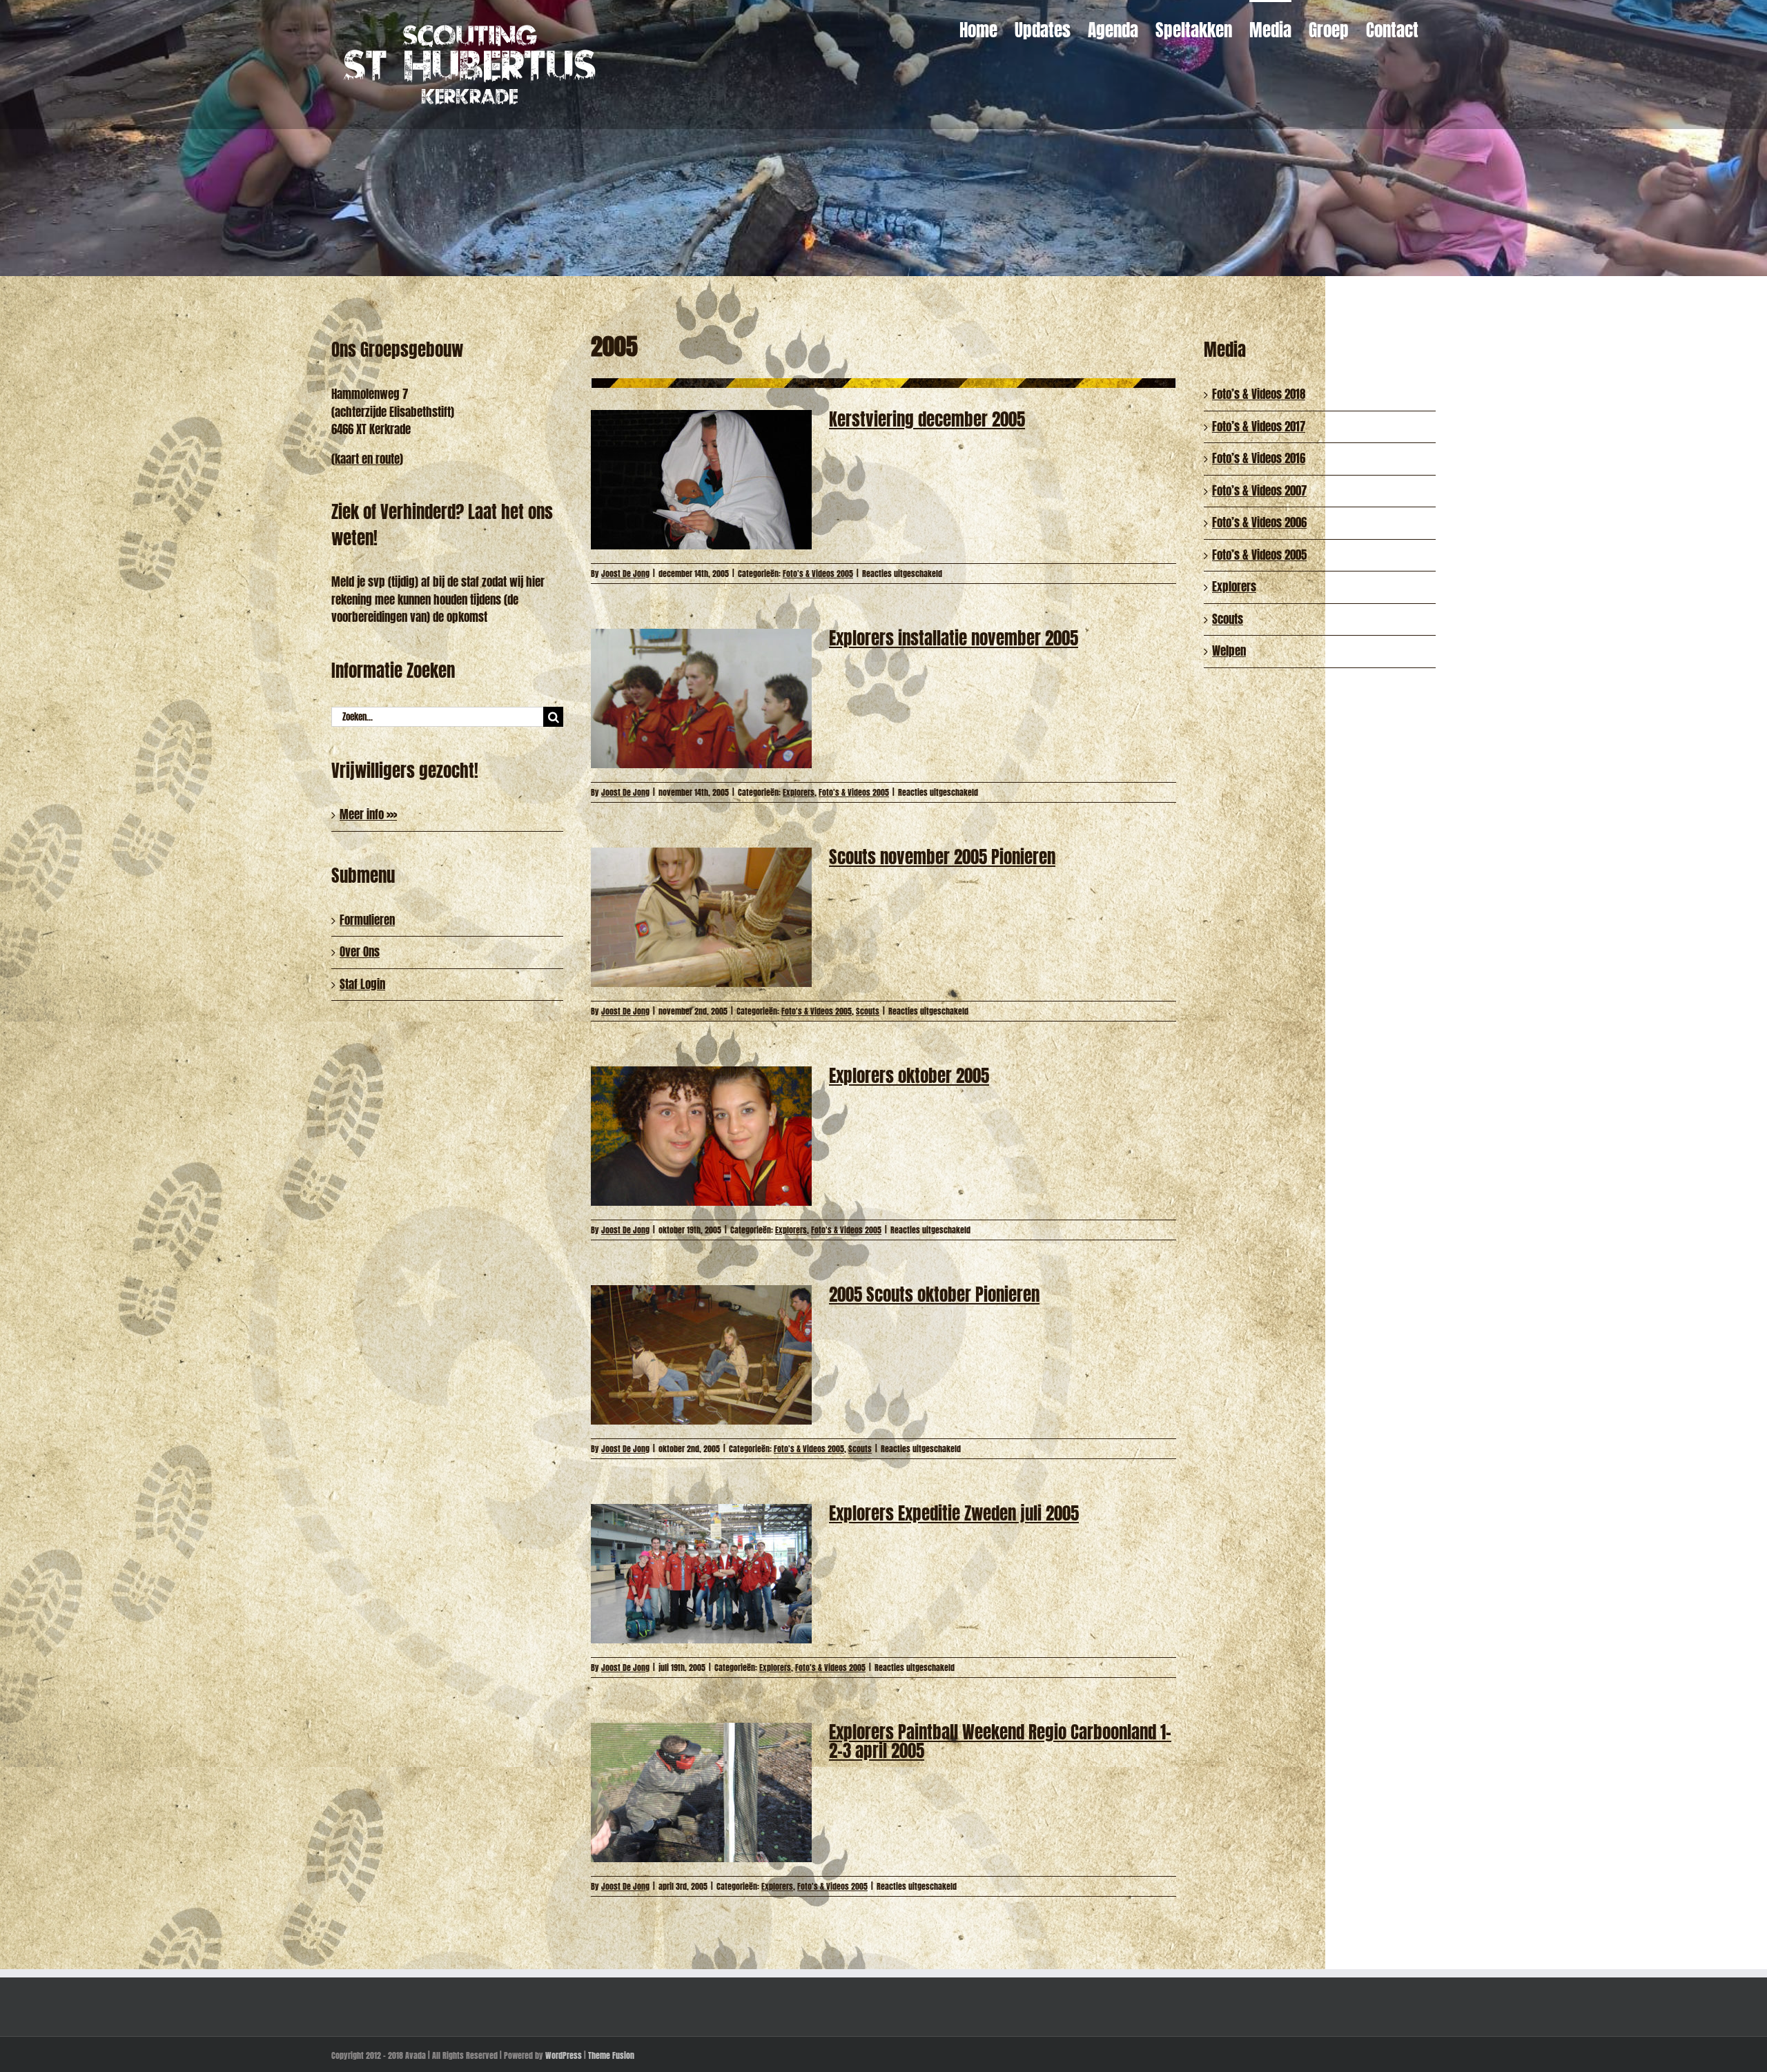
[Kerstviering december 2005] (701, 480)
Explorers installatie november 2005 (954, 638)
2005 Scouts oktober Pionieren (934, 1294)
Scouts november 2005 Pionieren (942, 857)
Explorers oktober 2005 (909, 1076)
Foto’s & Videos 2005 (1259, 555)
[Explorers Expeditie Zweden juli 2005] (701, 1574)
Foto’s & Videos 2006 (1259, 522)
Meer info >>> (368, 814)
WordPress (564, 2055)
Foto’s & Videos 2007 (1259, 491)
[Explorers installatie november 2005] (701, 698)
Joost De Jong (625, 574)
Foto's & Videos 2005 (818, 574)
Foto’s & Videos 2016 (1259, 458)
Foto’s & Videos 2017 (1259, 427)
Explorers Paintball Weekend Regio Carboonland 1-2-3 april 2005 (1000, 1741)
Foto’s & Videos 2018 (1259, 394)
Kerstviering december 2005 (927, 419)
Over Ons (360, 952)
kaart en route (367, 459)
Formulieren (367, 920)
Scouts (868, 1011)
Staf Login (362, 984)
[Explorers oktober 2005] (701, 1136)
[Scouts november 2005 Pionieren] (701, 917)
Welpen (1229, 651)
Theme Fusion (611, 2055)
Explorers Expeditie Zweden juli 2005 (954, 1513)
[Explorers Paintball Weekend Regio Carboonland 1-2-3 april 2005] (701, 1792)
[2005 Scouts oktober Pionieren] (701, 1355)
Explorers (799, 792)
